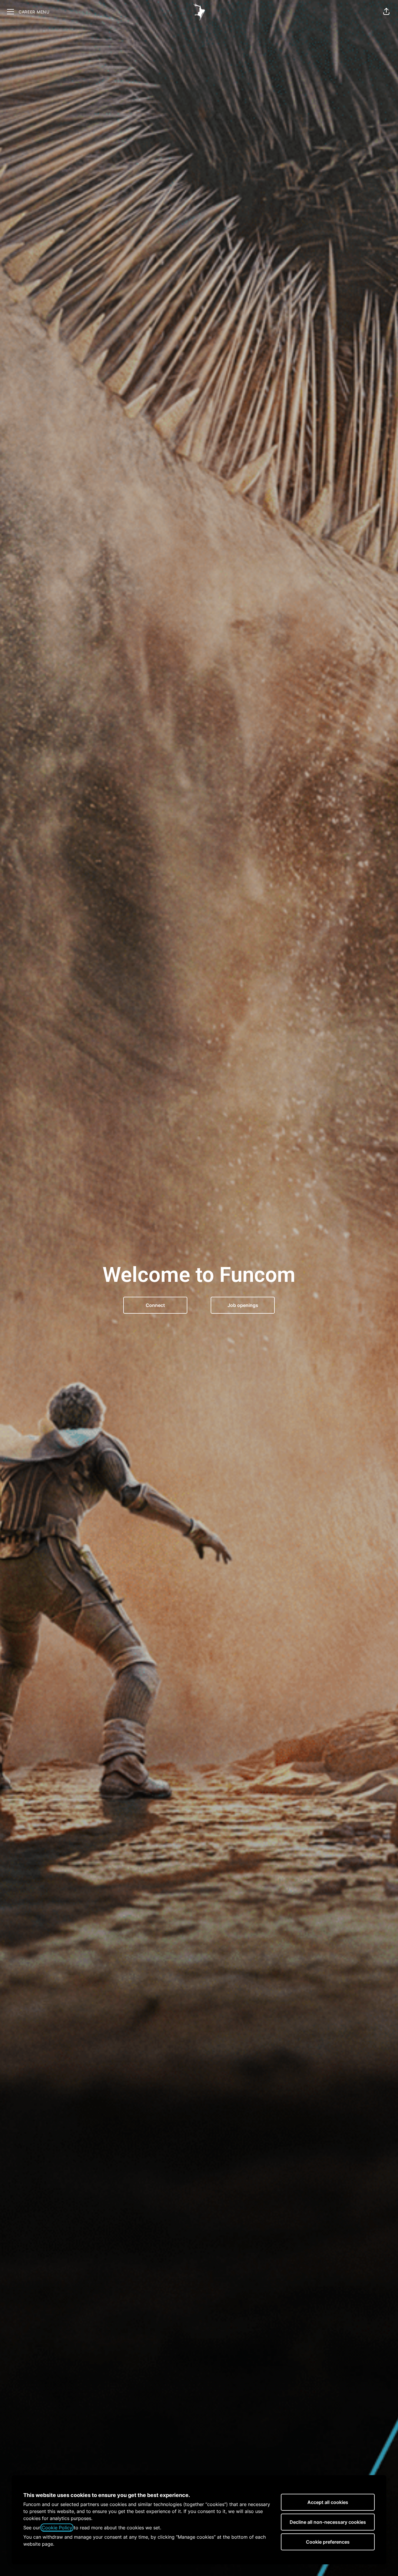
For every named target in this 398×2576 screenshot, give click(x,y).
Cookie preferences (328, 2542)
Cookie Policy (57, 2528)
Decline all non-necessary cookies (328, 2522)
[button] (386, 12)
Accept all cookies (328, 2502)
